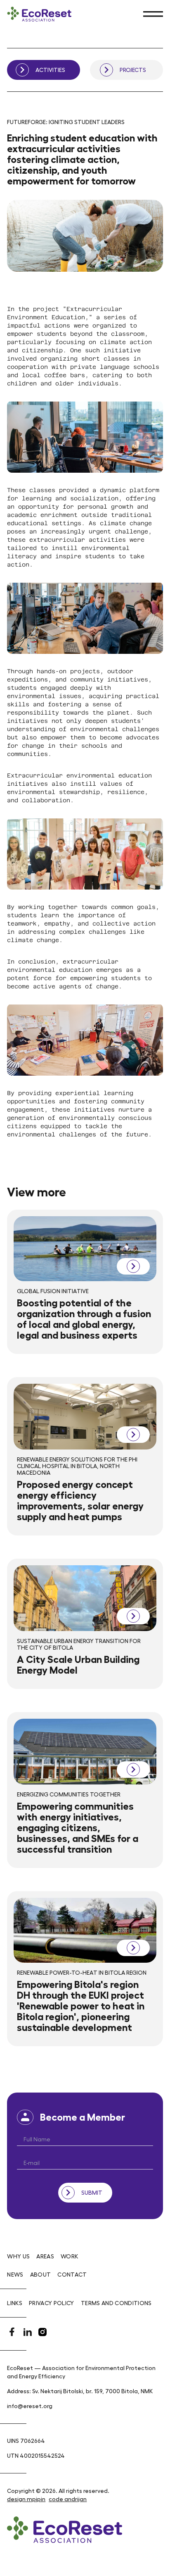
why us (18, 2256)
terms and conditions (116, 2303)
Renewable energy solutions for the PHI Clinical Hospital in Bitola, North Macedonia (77, 1466)
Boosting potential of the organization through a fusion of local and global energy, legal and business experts (84, 1319)
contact (72, 2275)
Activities (50, 70)
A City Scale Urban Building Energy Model (78, 1665)
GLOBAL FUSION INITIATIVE (53, 1291)
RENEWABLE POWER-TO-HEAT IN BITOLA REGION (82, 1973)
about (41, 2275)
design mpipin (26, 2499)
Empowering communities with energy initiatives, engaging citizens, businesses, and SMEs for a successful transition (78, 1828)
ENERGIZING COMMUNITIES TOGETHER (69, 1794)
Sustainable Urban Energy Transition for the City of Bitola (79, 1644)
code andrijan (68, 2499)
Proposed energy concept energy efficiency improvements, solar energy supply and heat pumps (80, 1501)
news (15, 2275)
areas (45, 2256)
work (70, 2256)
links (15, 2303)
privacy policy (52, 2303)
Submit (92, 2193)
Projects (133, 70)
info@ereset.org (30, 2406)
